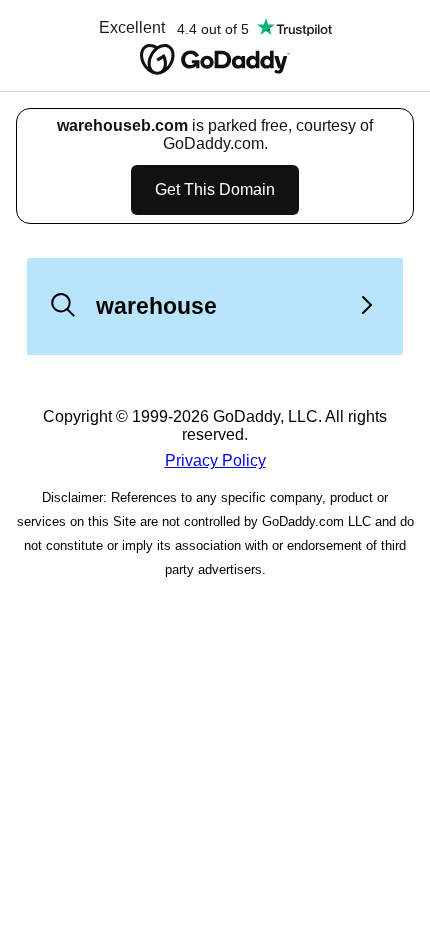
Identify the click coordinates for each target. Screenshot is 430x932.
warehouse (156, 306)
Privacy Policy (215, 460)
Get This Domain (215, 189)
